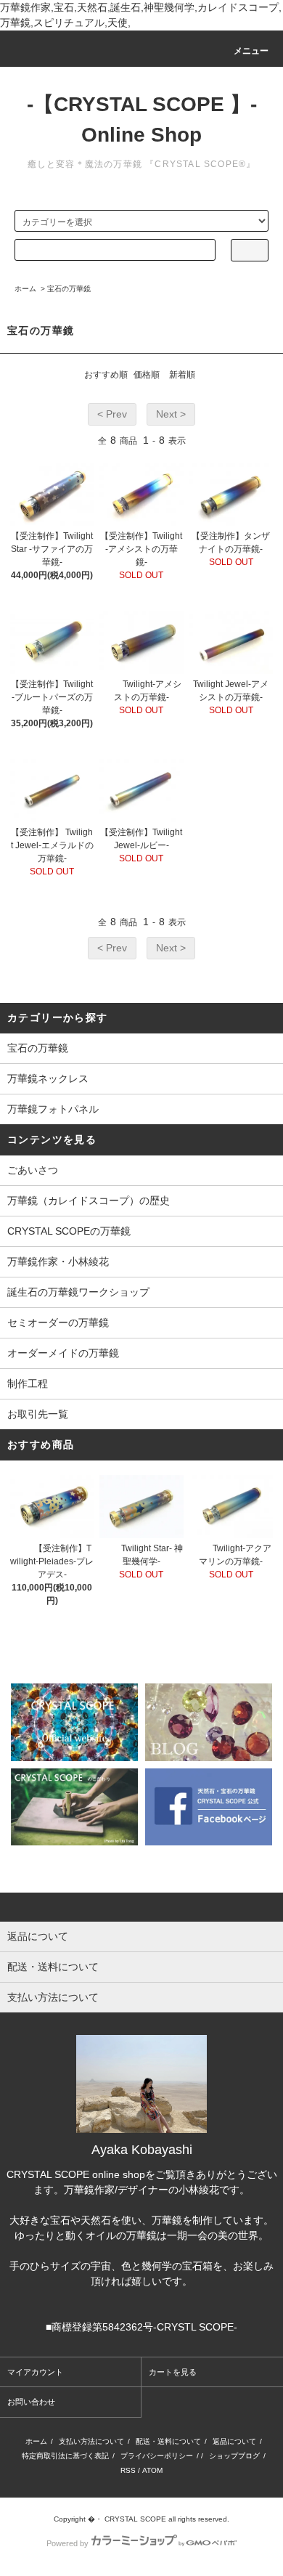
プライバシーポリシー (157, 2456)
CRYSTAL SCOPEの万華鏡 (69, 1231)
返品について (234, 2441)
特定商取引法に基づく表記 (65, 2456)
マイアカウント (35, 2372)
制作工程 (28, 1384)
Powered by (67, 2543)
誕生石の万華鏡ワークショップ (78, 1292)
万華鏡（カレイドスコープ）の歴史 (89, 1200)
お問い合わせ (31, 2402)
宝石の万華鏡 (69, 289)
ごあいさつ (33, 1170)
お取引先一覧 (38, 1414)
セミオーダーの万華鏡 (58, 1322)
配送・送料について (168, 2441)
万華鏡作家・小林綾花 (58, 1261)
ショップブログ (234, 2456)
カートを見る (173, 2372)
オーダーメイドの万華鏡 (63, 1353)
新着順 (182, 375)
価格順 (147, 375)
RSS (128, 2470)
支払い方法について (91, 2441)
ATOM (152, 2470)
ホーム (25, 289)
